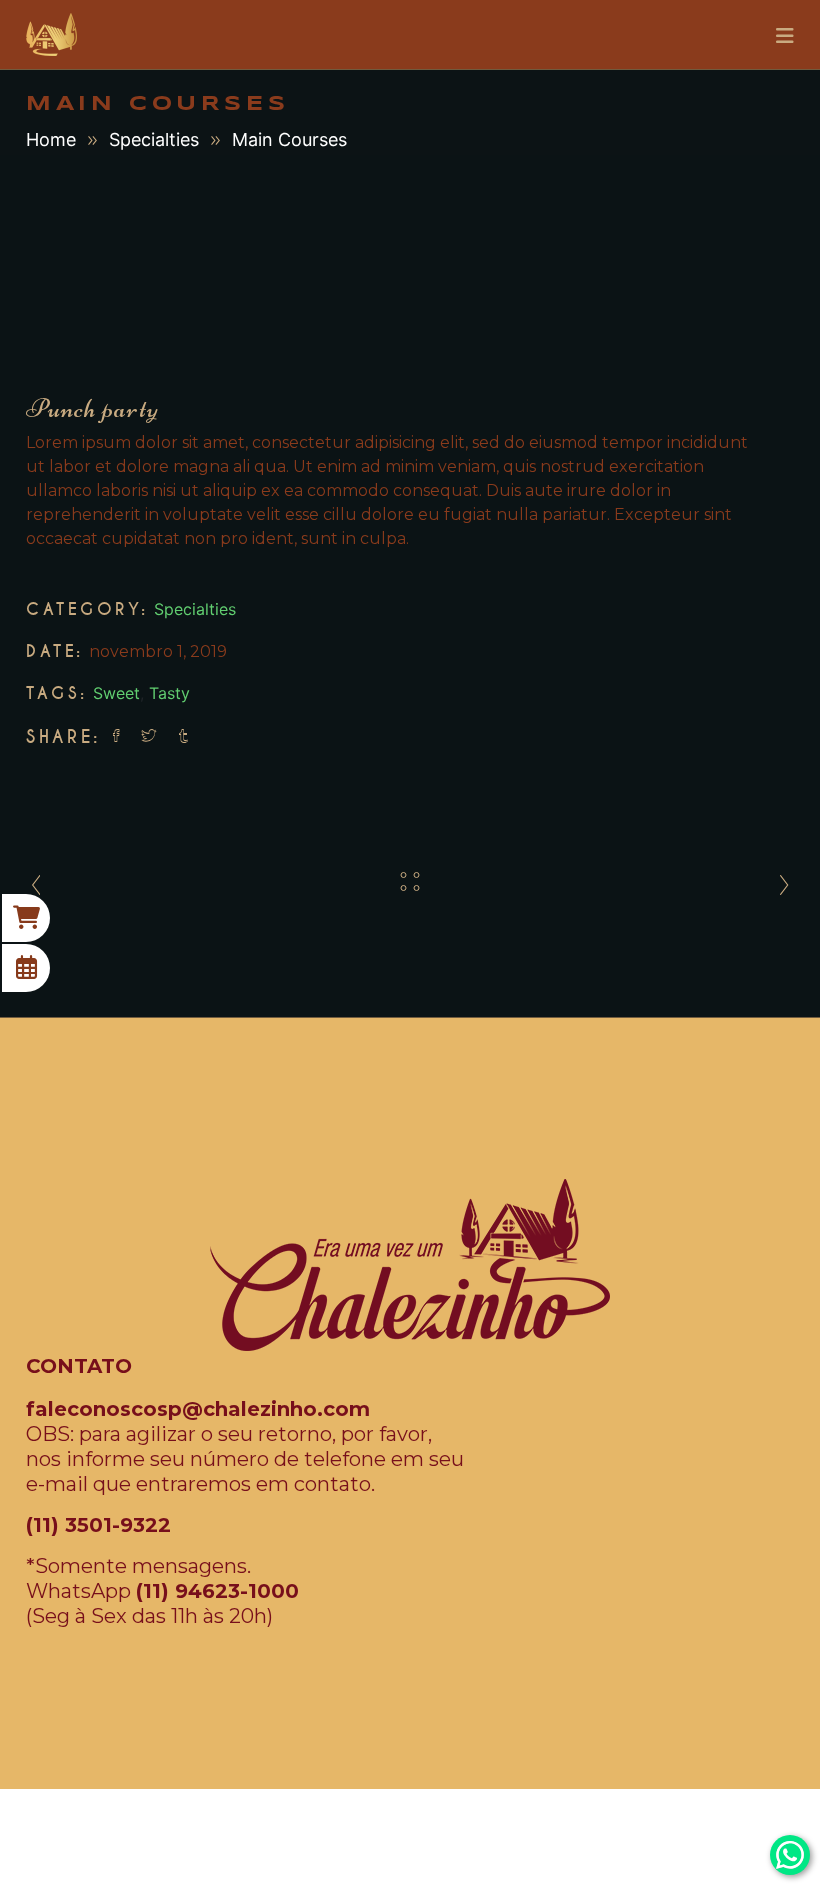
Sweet (116, 693)
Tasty (169, 693)
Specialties (154, 139)
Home (51, 139)
